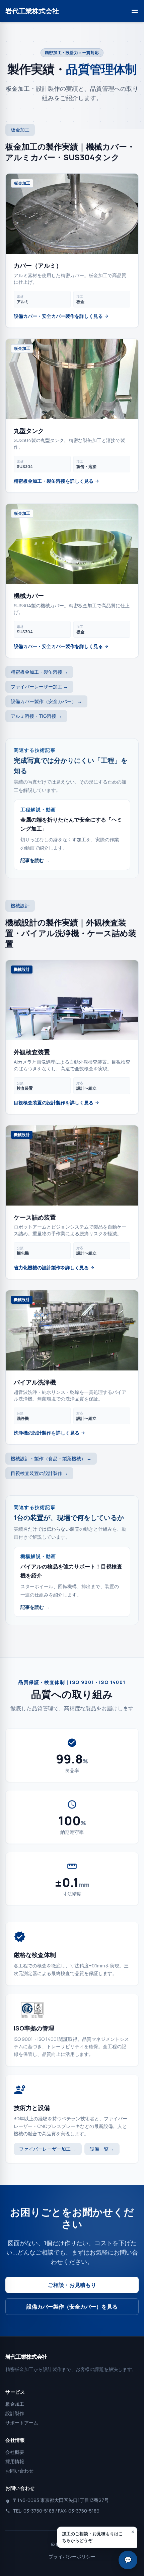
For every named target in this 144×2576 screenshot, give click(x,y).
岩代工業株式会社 (32, 11)
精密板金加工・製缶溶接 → (39, 672)
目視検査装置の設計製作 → (39, 1473)
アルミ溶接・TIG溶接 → (36, 716)
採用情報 (15, 2461)
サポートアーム (22, 2423)
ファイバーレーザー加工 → (39, 687)
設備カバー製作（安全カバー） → (46, 701)
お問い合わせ (19, 2471)
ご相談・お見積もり (72, 2285)
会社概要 (15, 2452)
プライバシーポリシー (72, 2556)
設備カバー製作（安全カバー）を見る (72, 2307)
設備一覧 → (102, 2149)
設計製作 (15, 2413)
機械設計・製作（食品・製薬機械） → (51, 1458)
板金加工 (15, 2404)
